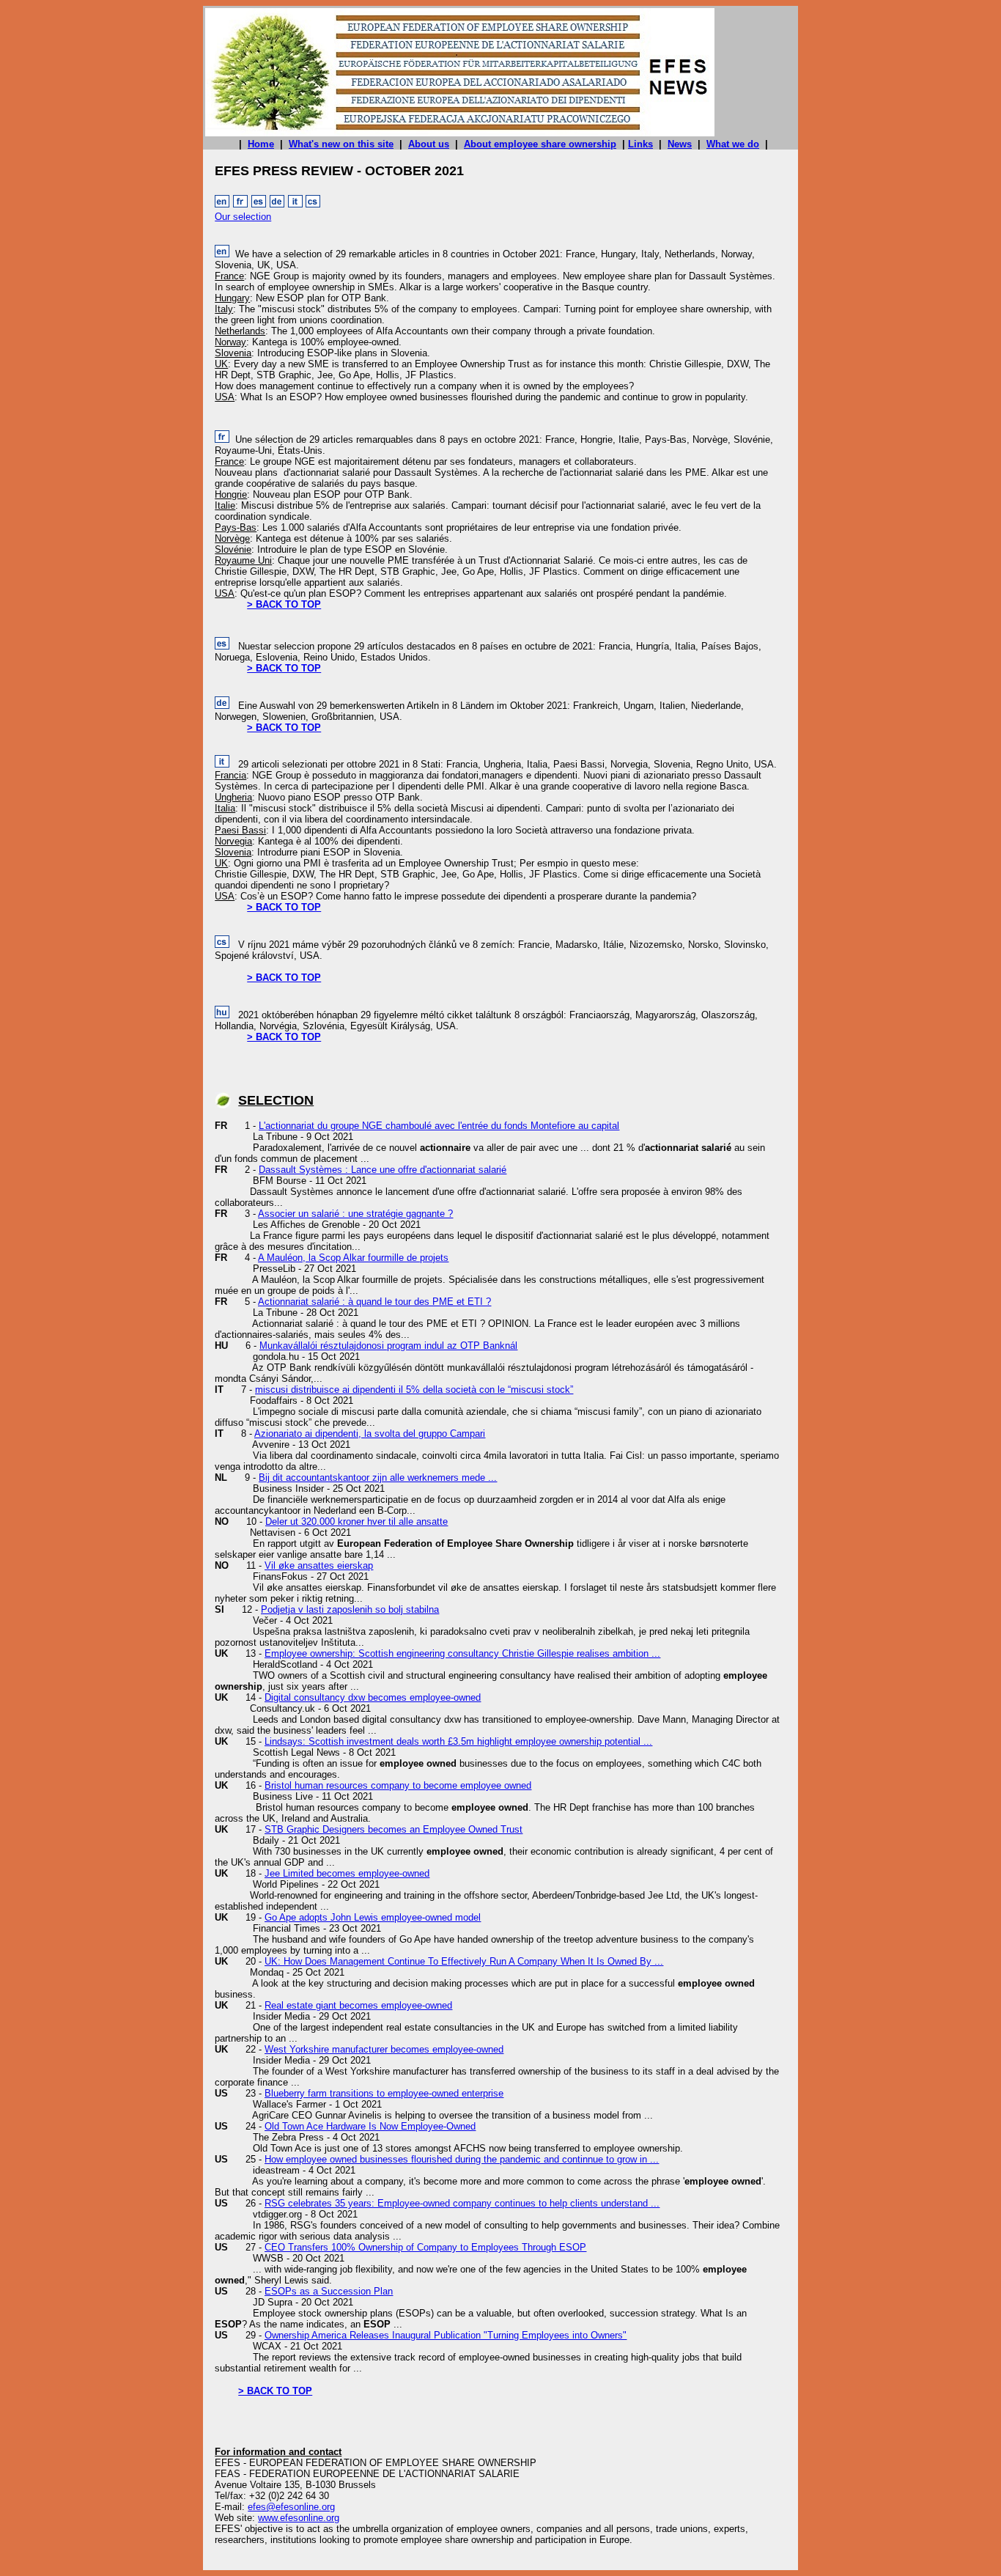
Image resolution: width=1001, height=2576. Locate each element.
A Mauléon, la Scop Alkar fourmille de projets (353, 1258)
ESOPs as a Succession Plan (329, 2291)
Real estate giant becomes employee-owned (358, 2005)
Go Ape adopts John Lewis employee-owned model (373, 1917)
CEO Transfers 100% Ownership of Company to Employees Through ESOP (425, 2247)
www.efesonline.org (299, 2518)
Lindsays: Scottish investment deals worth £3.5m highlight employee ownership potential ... (458, 1741)
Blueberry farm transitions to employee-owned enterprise (384, 2093)
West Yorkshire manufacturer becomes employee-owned (384, 2049)
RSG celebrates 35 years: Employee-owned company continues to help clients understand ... (462, 2203)
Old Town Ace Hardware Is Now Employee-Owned (370, 2126)
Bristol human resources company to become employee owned (398, 1785)
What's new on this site (341, 144)
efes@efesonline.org (291, 2507)
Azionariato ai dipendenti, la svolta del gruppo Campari (370, 1434)
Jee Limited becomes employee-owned (347, 1873)
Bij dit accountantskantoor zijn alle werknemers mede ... (378, 1477)
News (680, 144)
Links (640, 144)
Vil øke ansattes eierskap (319, 1565)
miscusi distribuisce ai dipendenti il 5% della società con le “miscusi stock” (414, 1390)
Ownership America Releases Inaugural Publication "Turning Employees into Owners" (446, 2335)
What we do (733, 144)
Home (261, 144)
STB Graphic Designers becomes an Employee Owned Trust (394, 1829)
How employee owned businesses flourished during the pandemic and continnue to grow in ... (462, 2159)
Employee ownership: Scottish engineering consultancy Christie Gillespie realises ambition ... (462, 1653)
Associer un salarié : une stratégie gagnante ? (355, 1214)
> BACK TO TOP (284, 604)
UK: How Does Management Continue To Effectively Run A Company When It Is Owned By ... (464, 1961)
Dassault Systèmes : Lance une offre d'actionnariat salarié (383, 1170)
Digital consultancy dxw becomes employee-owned (373, 1697)
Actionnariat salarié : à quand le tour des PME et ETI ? (374, 1302)
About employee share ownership (540, 144)
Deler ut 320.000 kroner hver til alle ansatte (357, 1521)
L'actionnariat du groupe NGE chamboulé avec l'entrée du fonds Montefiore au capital (439, 1126)
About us (429, 144)
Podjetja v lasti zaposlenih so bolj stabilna (350, 1609)
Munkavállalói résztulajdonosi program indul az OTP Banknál (388, 1346)
